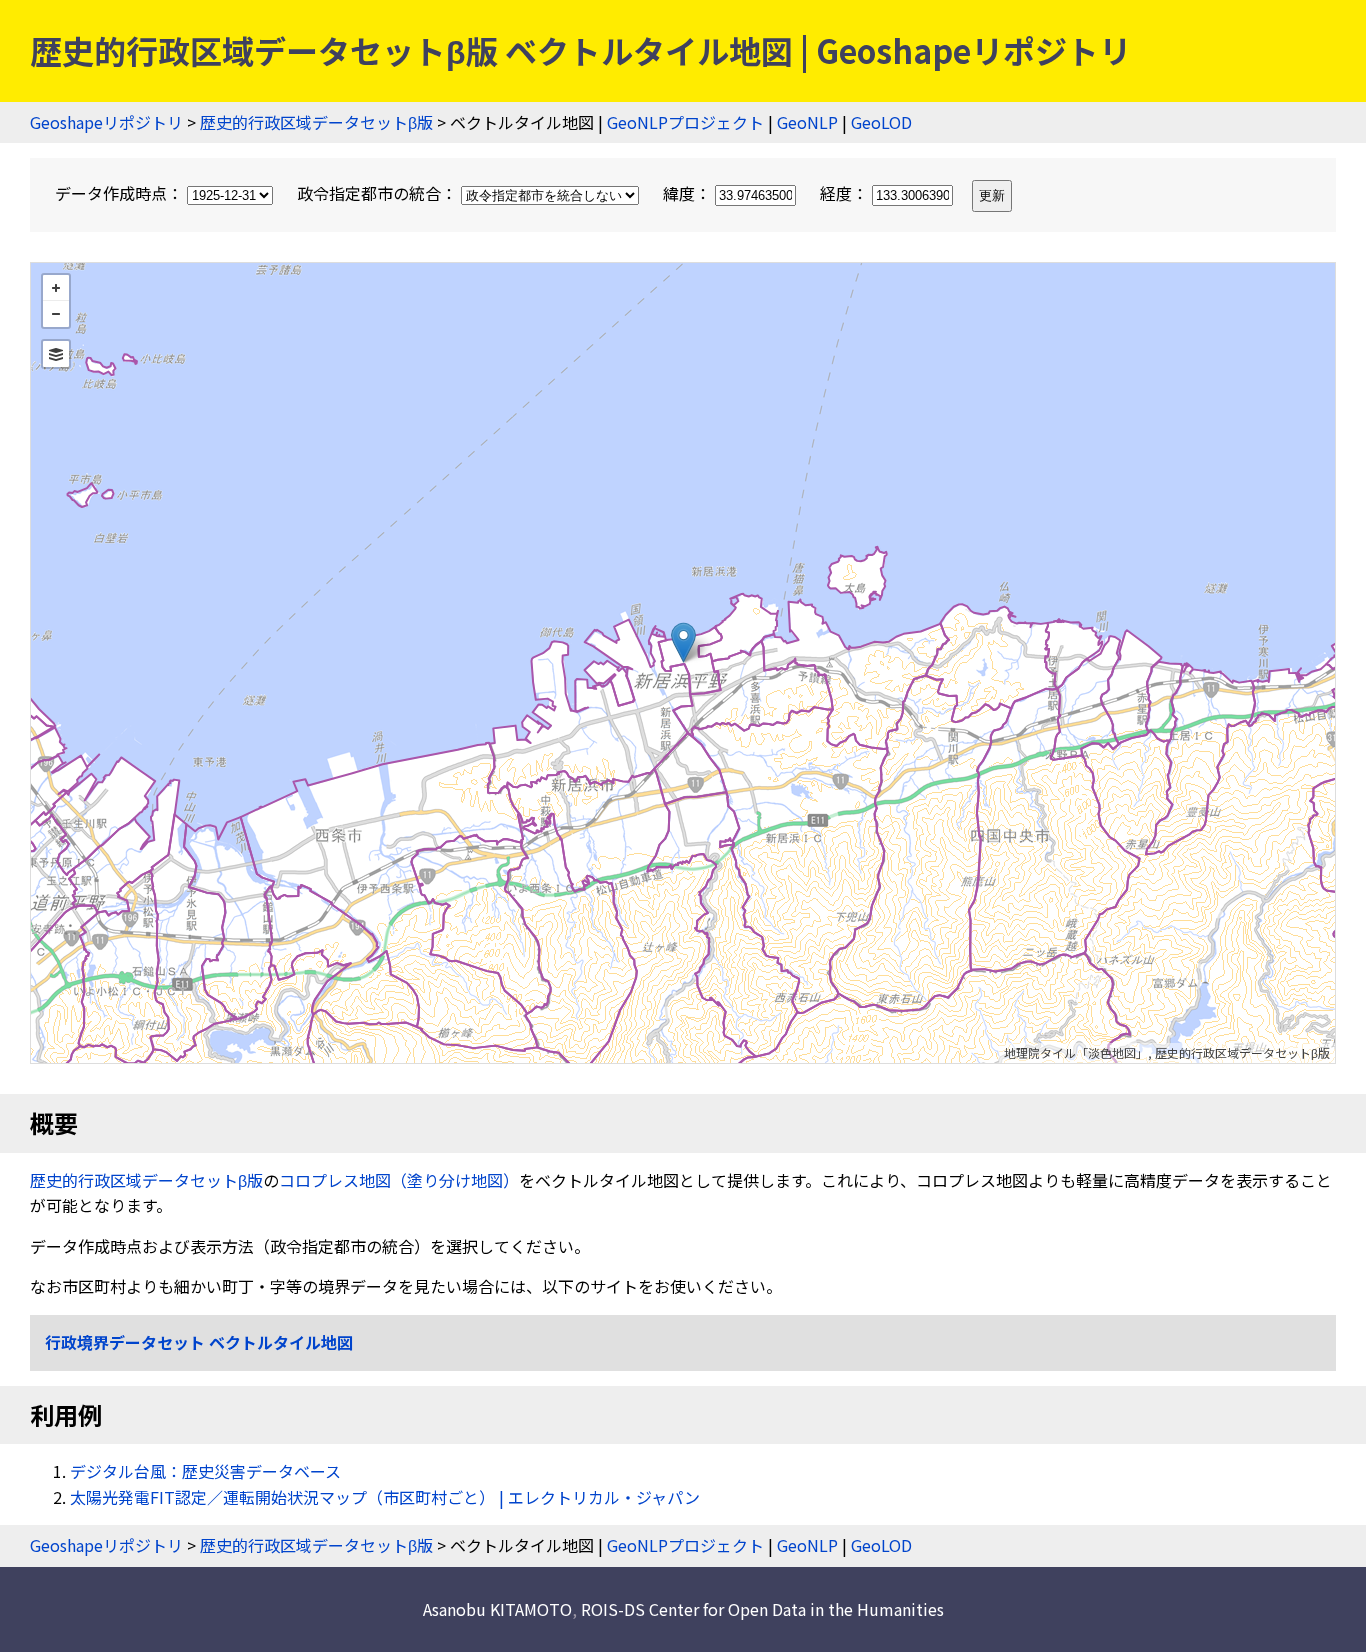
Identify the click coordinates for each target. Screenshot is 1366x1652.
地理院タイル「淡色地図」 (1076, 1052)
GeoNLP (807, 122)
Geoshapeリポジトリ (106, 122)
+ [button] (56, 288)
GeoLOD (881, 122)
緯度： (689, 193)
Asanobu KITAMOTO (497, 1609)
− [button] (56, 314)
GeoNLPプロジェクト (685, 122)
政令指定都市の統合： (379, 193)
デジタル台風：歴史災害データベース (205, 1471)
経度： (846, 193)
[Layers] (56, 354)
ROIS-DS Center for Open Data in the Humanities (762, 1609)
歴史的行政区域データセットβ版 (316, 122)
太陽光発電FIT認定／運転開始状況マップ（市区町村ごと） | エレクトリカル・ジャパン (385, 1497)
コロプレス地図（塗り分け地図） (399, 1180)
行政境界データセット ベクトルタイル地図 (199, 1342)
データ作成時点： (121, 193)
